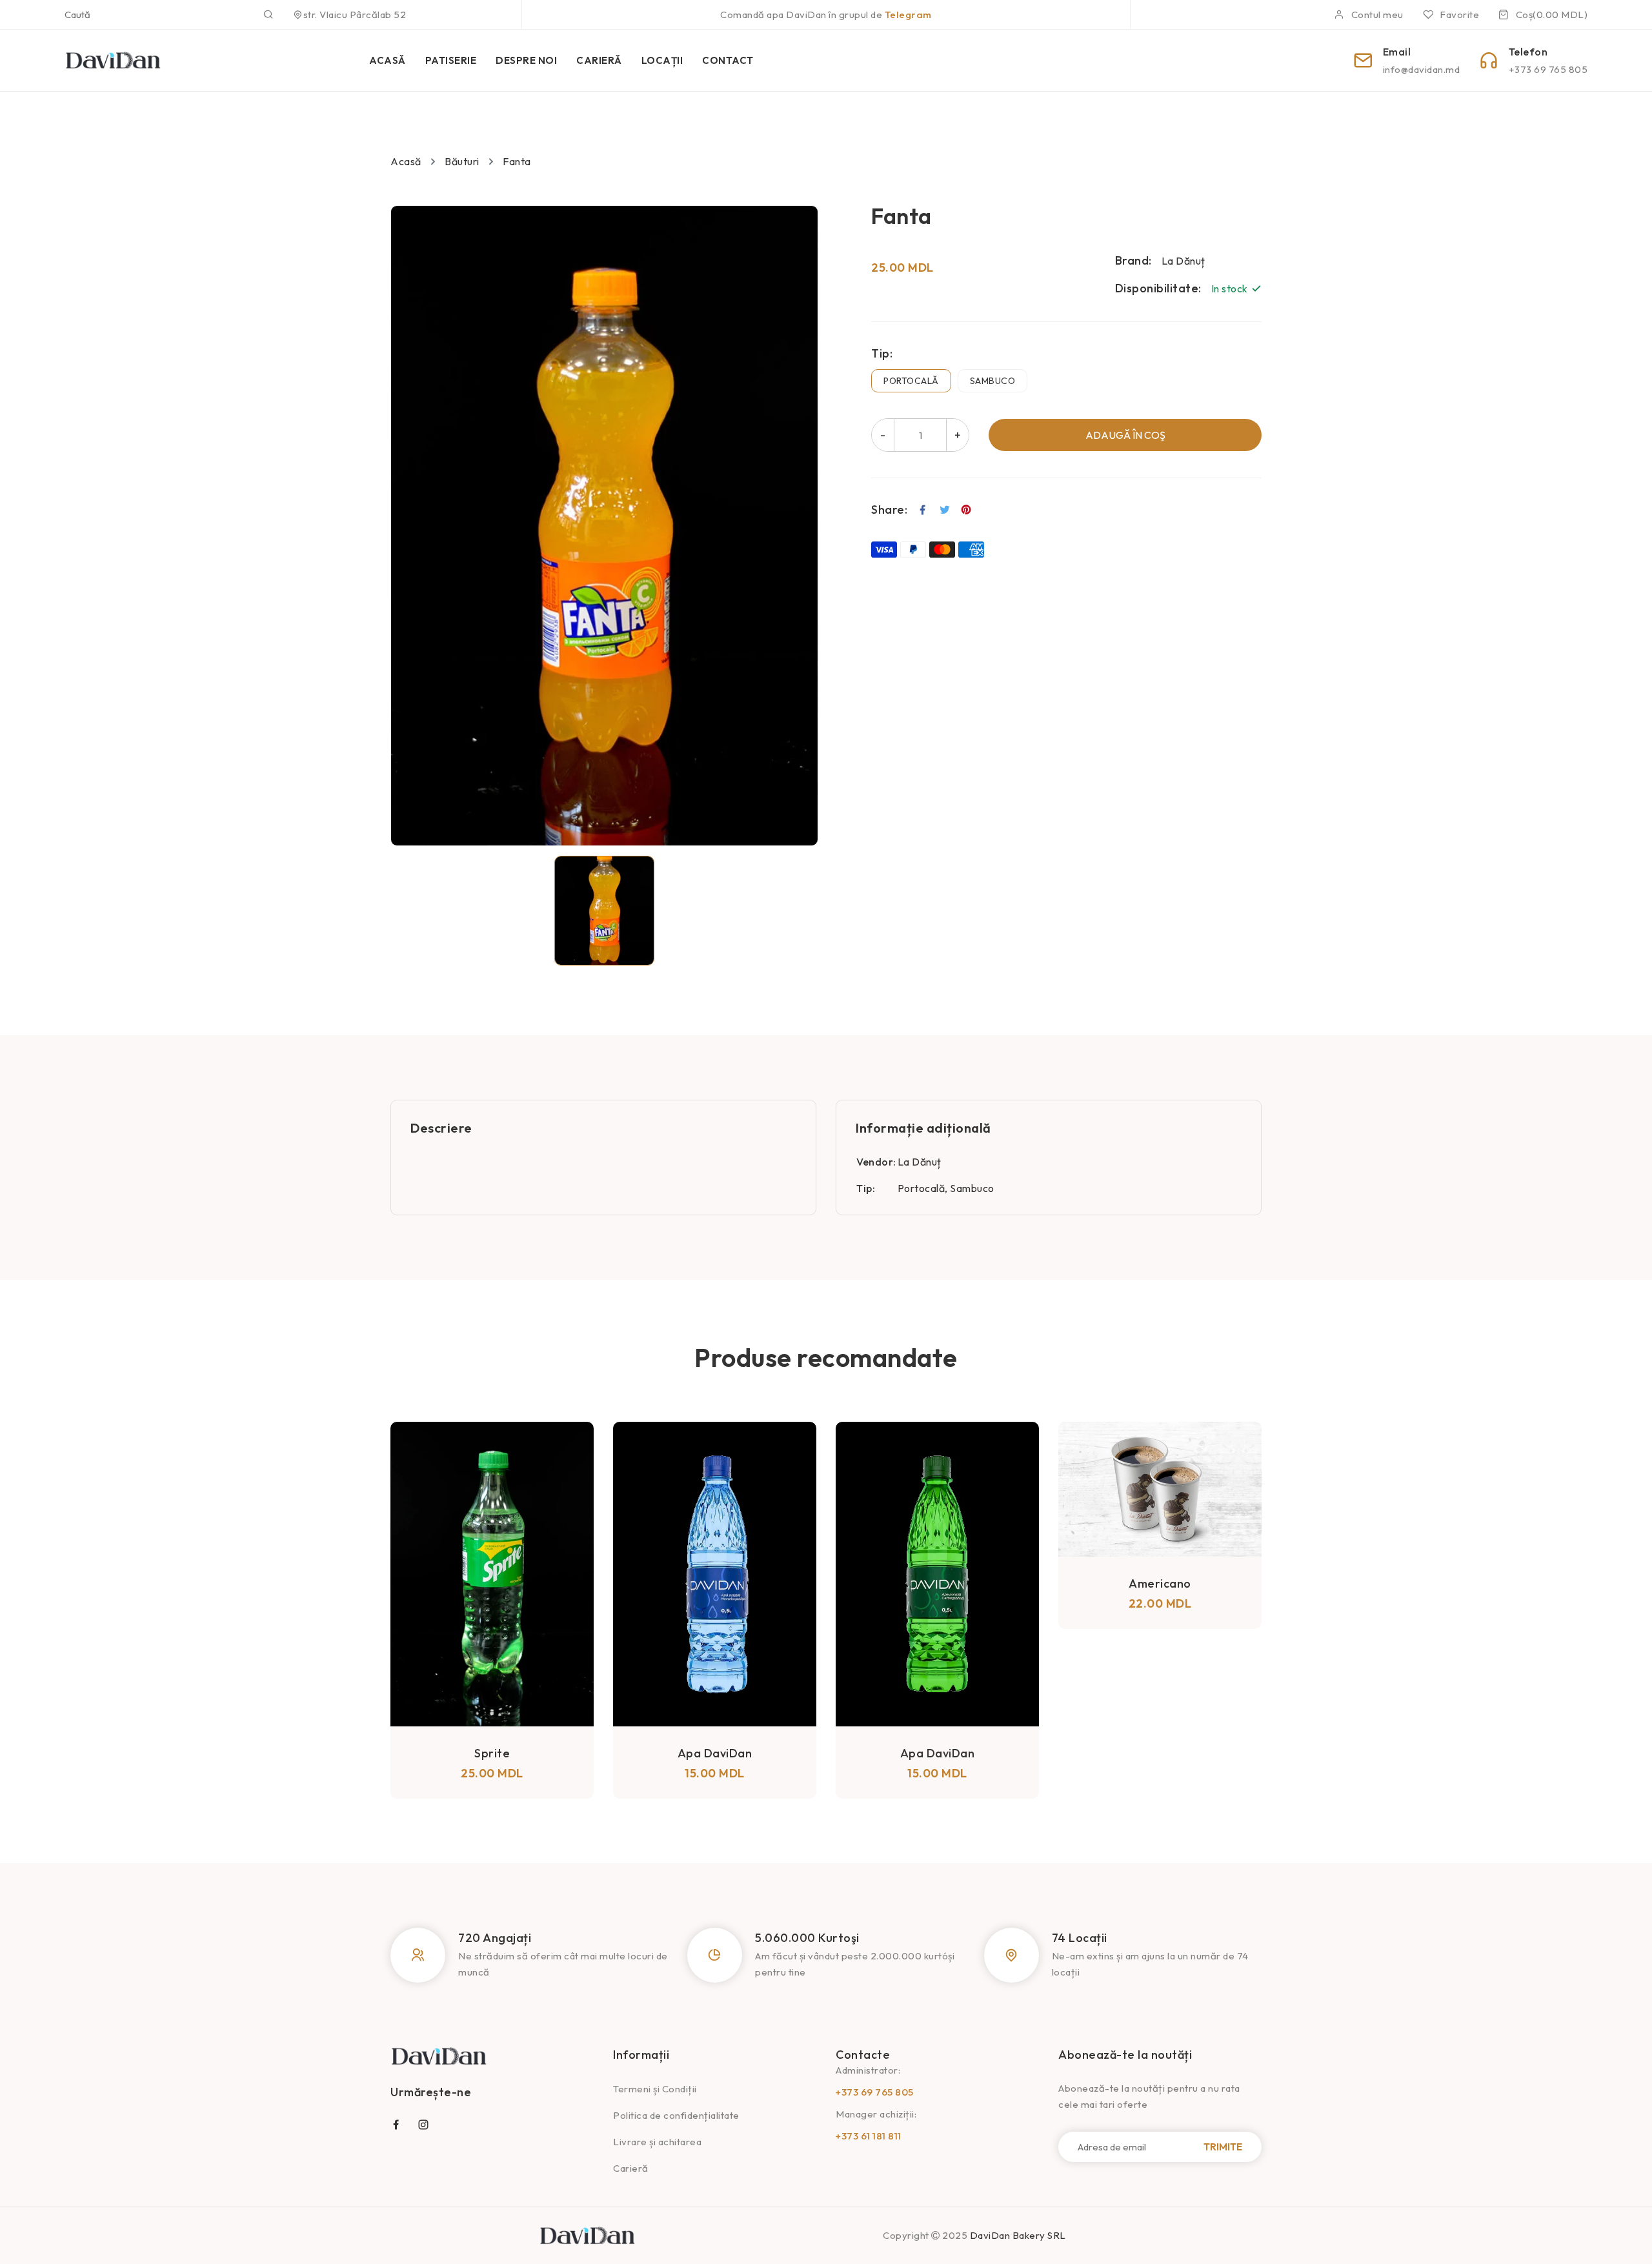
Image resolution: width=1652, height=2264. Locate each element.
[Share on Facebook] (923, 510)
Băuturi (462, 161)
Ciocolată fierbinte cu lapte (1160, 1583)
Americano (937, 1583)
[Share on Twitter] (945, 510)
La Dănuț (920, 1162)
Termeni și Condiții (655, 2089)
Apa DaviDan (492, 1753)
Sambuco (993, 381)
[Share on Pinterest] (966, 510)
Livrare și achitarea (657, 2142)
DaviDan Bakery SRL (1018, 2235)
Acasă (406, 161)
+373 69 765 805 (875, 2092)
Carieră (631, 2168)
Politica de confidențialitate (676, 2115)
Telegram (908, 15)
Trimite (1223, 2147)
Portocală (911, 381)
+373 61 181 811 (869, 2136)
